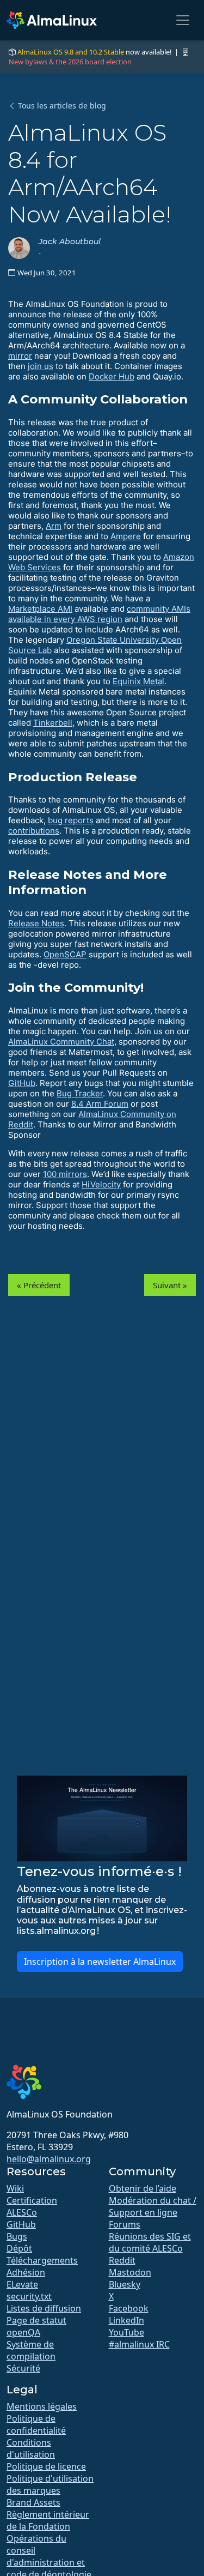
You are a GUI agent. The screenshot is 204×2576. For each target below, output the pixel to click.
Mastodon (130, 2272)
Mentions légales (42, 2406)
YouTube (126, 2332)
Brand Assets (33, 2502)
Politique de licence (46, 2466)
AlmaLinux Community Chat (61, 1042)
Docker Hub (112, 376)
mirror (20, 356)
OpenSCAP (65, 954)
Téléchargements (42, 2260)
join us (41, 366)
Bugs (17, 2236)
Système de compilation (31, 2350)
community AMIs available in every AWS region (99, 614)
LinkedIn (126, 2320)
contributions (34, 831)
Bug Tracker (80, 1093)
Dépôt (19, 2248)
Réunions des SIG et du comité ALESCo (150, 2242)
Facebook (129, 2308)
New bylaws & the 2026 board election (70, 62)
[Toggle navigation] (183, 20)
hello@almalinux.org (49, 2159)
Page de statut (36, 2320)
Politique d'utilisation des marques (50, 2484)
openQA (23, 2332)
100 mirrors (65, 1174)
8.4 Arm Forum (100, 1104)
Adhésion (26, 2272)
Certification (32, 2200)
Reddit (122, 2260)
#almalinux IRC (139, 2344)
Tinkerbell (53, 723)
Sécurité (23, 2368)
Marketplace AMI (40, 609)
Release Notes (36, 923)
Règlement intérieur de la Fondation (48, 2520)
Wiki (15, 2188)
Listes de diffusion (44, 2308)
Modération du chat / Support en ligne (153, 2206)
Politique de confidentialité (36, 2424)
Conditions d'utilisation (31, 2448)
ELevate (22, 2284)
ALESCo (22, 2212)
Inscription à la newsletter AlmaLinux (100, 1962)
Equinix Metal (138, 681)
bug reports (71, 820)
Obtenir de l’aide (143, 2188)
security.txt (29, 2296)
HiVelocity (101, 1184)
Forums (125, 2224)
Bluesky (125, 2284)
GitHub (22, 1083)
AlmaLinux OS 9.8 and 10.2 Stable (71, 52)
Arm (54, 526)
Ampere (126, 536)
